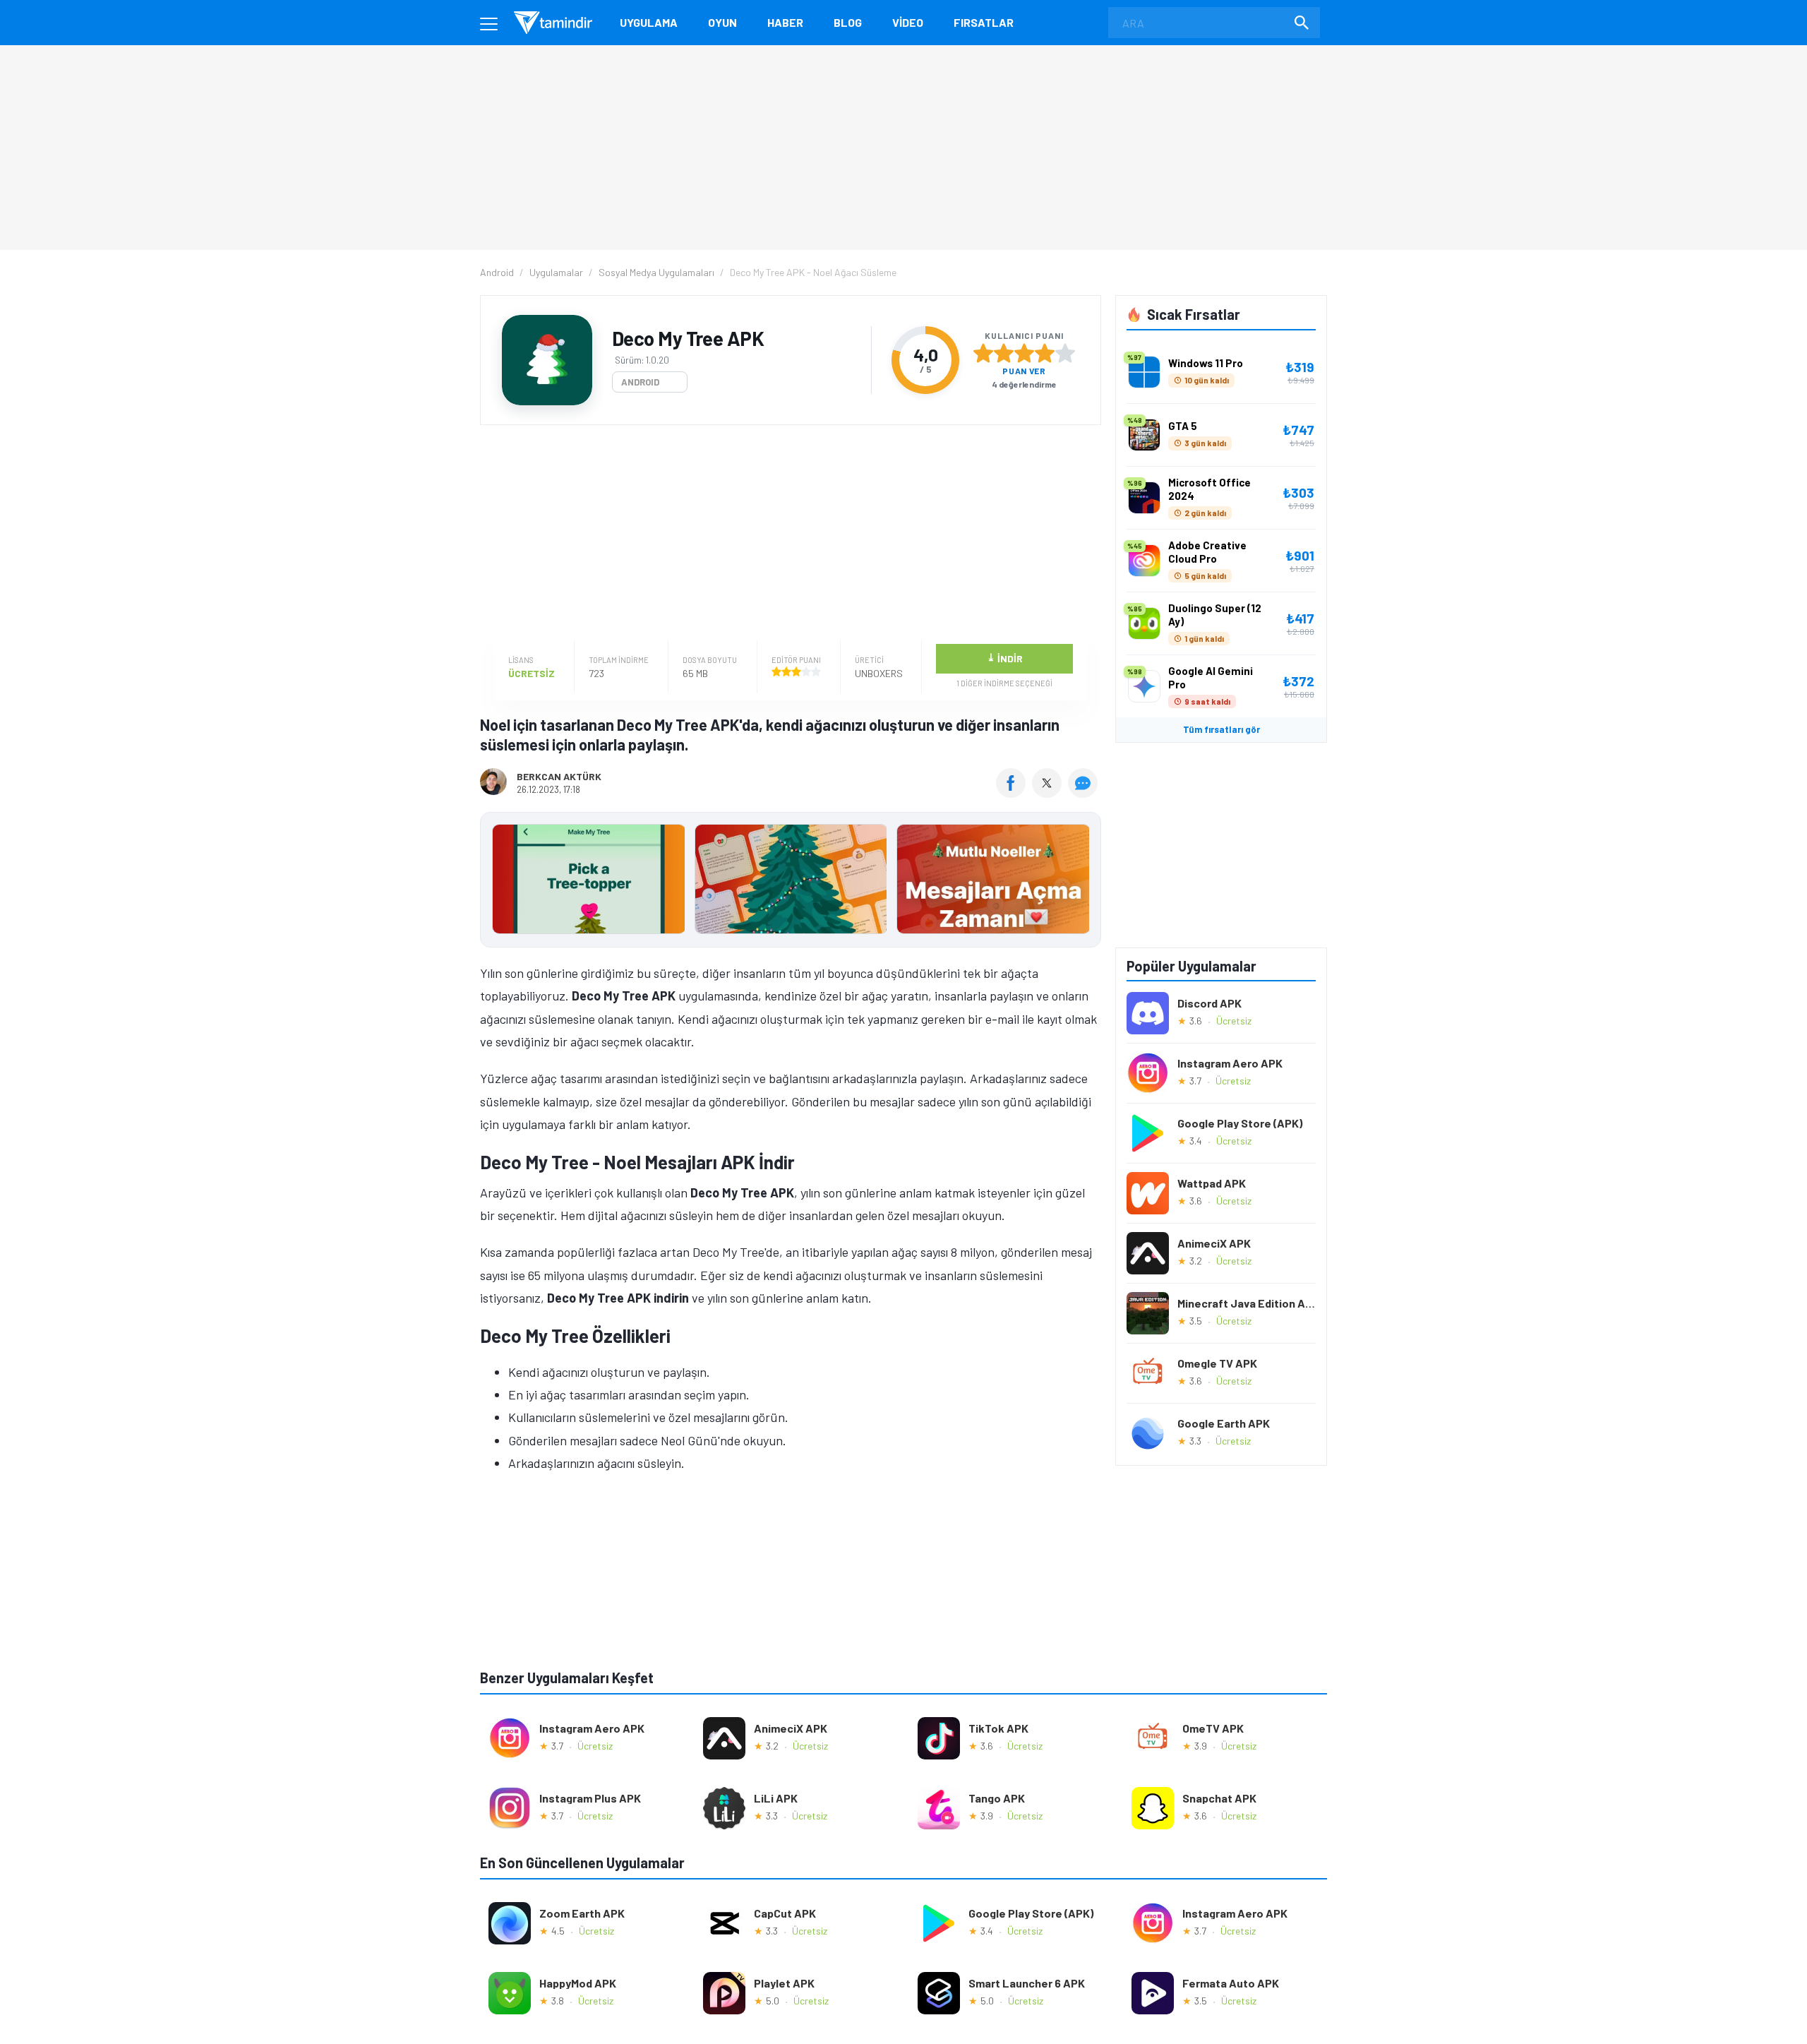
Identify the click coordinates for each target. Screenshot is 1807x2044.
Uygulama (649, 22)
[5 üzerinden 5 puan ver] (1065, 353)
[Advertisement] (787, 534)
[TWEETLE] (1049, 793)
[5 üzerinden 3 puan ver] (1024, 353)
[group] (791, 882)
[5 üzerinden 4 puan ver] (1045, 353)
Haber (785, 22)
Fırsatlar (984, 22)
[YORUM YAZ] (1085, 793)
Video (908, 22)
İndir (1005, 658)
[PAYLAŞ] (1014, 793)
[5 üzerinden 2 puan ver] (1004, 353)
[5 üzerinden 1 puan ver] (983, 353)
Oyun (722, 22)
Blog (848, 22)
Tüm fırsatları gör (1221, 729)
